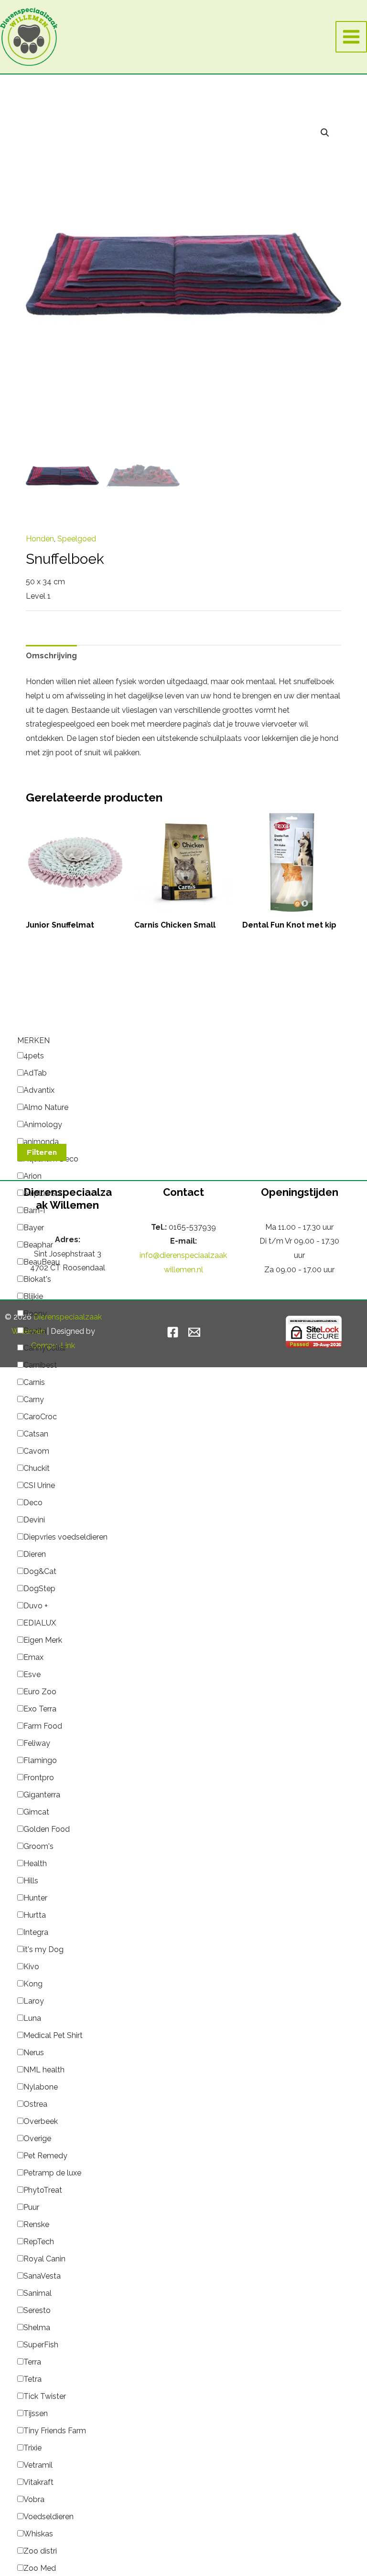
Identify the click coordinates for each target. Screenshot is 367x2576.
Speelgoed (77, 539)
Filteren (42, 1152)
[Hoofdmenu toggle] (351, 37)
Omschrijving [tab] (51, 656)
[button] (325, 133)
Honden (40, 539)
